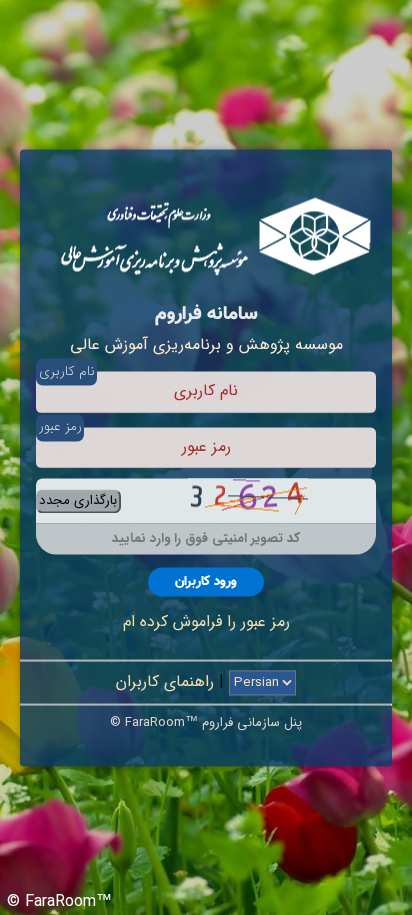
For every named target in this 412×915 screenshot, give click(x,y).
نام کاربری (67, 371)
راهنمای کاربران (165, 681)
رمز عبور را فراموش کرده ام (206, 622)
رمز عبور (60, 427)
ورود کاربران (206, 581)
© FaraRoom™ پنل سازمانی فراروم (206, 722)
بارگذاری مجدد (78, 501)
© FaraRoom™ (59, 901)
